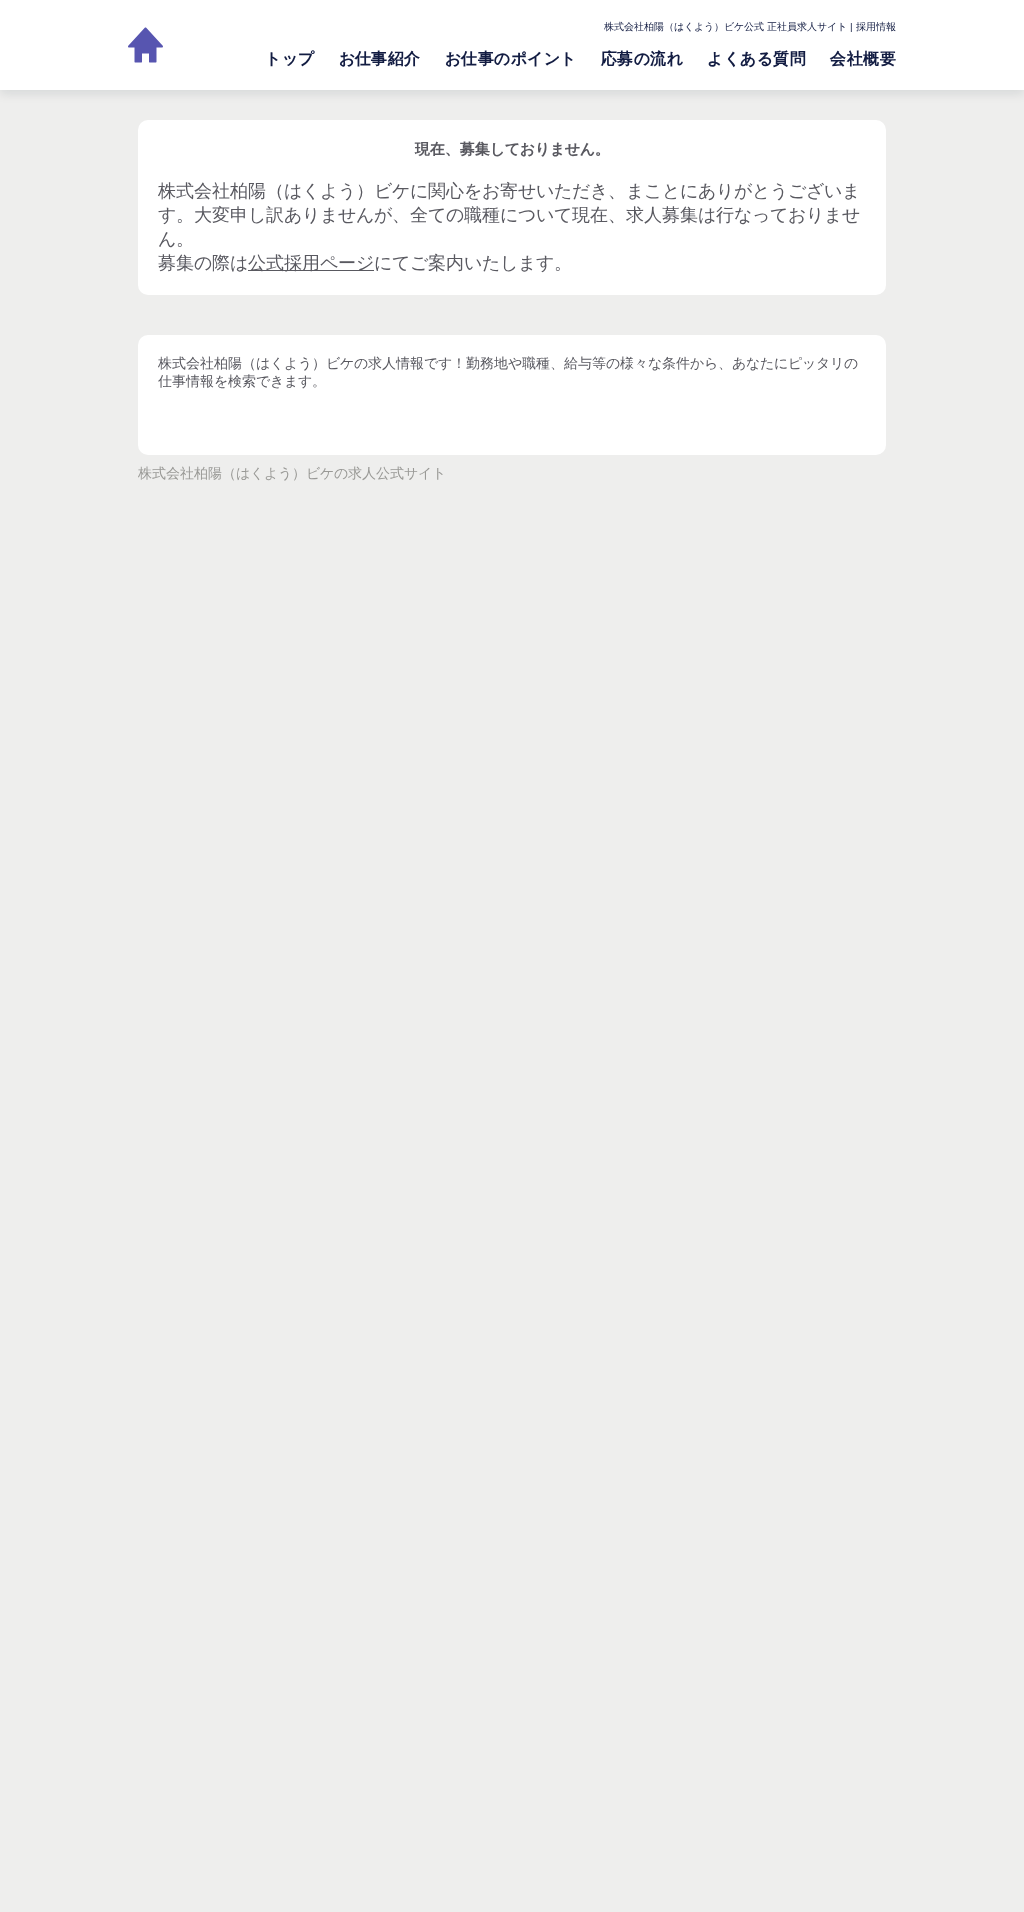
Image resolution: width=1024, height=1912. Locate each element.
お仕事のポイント (511, 58)
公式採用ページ (311, 263)
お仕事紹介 (380, 58)
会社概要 (863, 58)
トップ (289, 58)
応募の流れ (642, 58)
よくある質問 (756, 58)
